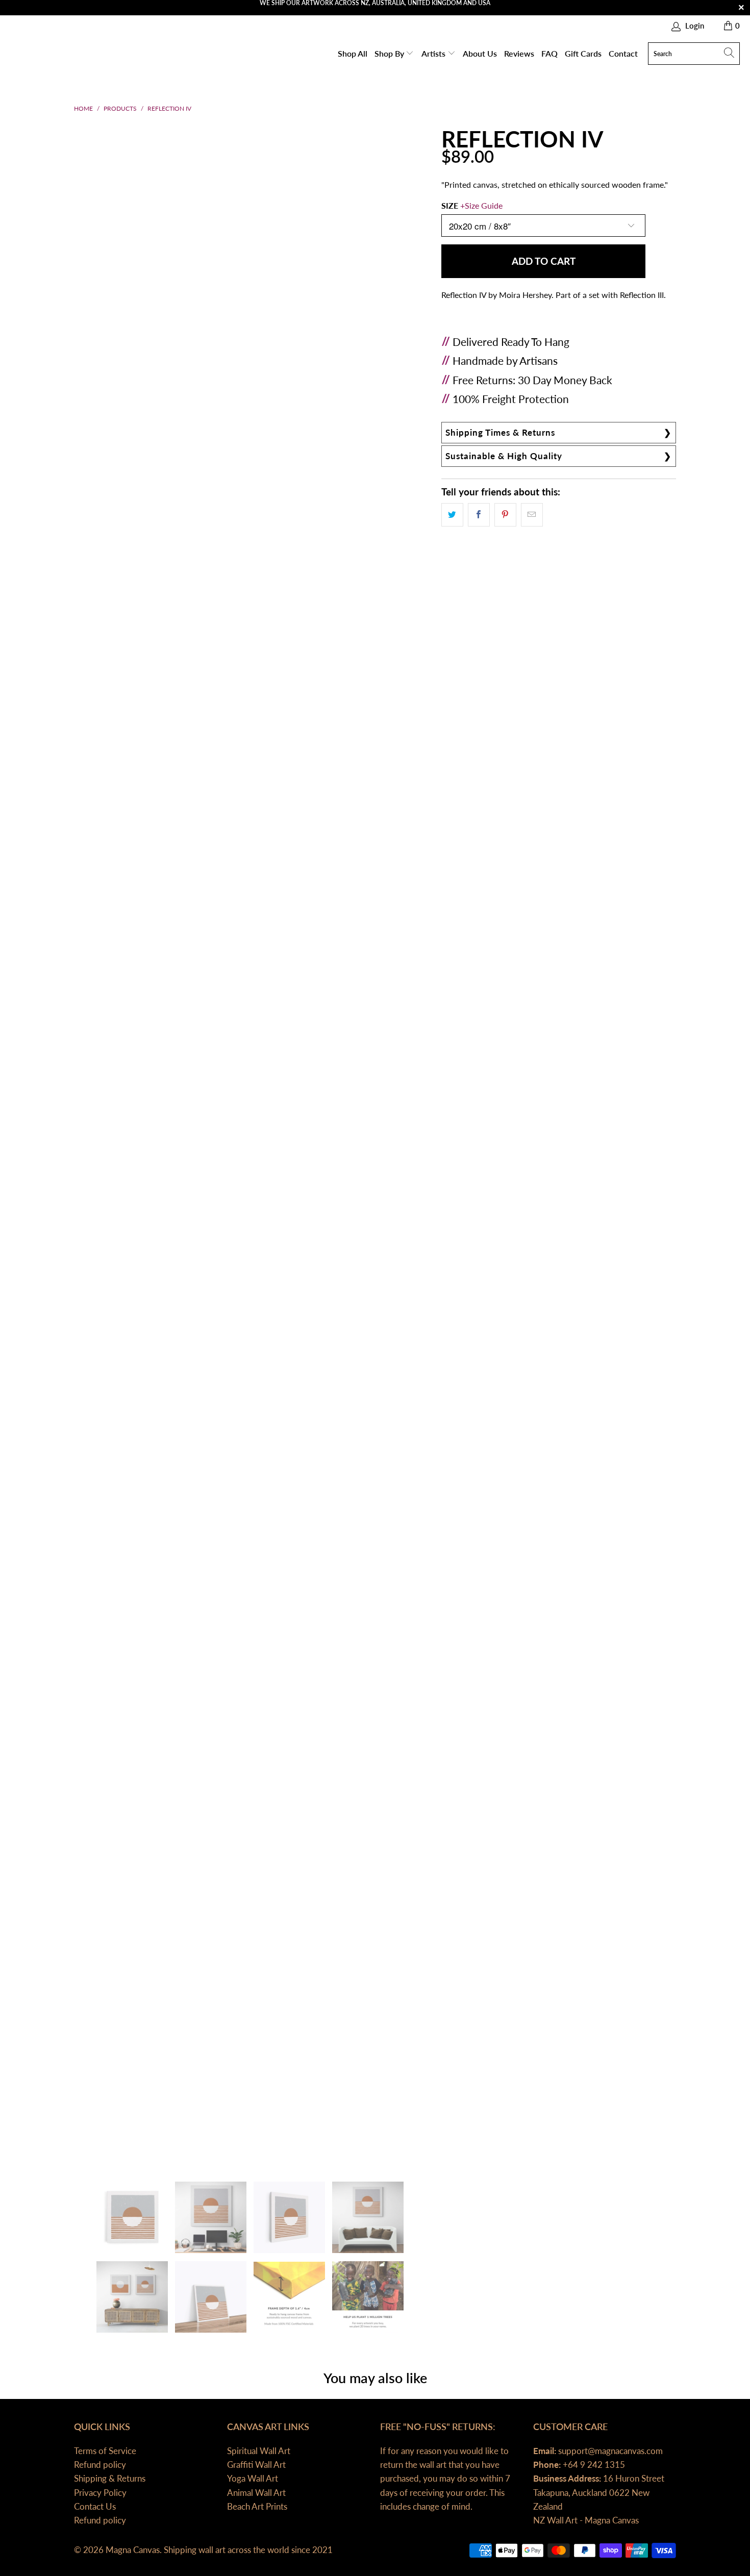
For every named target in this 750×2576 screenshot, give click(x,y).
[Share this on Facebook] (479, 515)
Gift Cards (583, 53)
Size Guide (484, 205)
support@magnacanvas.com (609, 2451)
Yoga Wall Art (253, 2478)
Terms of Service (105, 2451)
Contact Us (95, 2506)
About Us (480, 53)
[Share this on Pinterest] (505, 515)
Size (472, 205)
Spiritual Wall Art (259, 2451)
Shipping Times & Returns (500, 432)
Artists (434, 53)
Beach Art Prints (257, 2506)
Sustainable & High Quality (504, 456)
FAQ (549, 53)
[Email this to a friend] (532, 515)
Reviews (519, 53)
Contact (623, 53)
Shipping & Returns (110, 2478)
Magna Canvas (133, 2550)
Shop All (353, 53)
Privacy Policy (100, 2493)
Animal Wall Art (256, 2493)
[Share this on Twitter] (452, 515)
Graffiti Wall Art (256, 2465)
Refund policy (100, 2465)
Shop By (390, 53)
